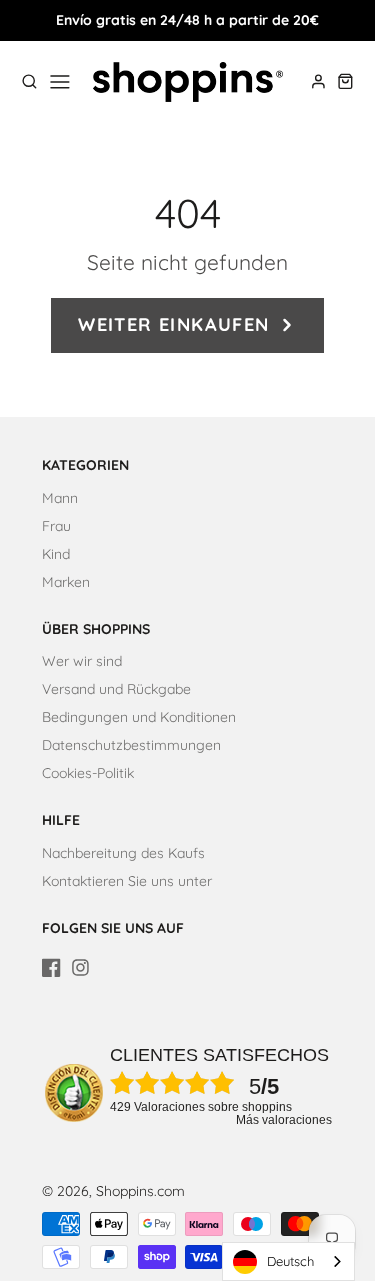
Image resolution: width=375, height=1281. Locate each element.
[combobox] (288, 1261)
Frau (56, 526)
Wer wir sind (82, 661)
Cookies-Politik (88, 773)
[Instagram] (80, 967)
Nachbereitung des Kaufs (123, 853)
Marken (66, 582)
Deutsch (290, 1261)
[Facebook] (51, 967)
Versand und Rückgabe (116, 689)
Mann (60, 498)
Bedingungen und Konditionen (139, 717)
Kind (56, 554)
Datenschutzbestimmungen (131, 745)
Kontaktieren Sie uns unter (127, 881)
